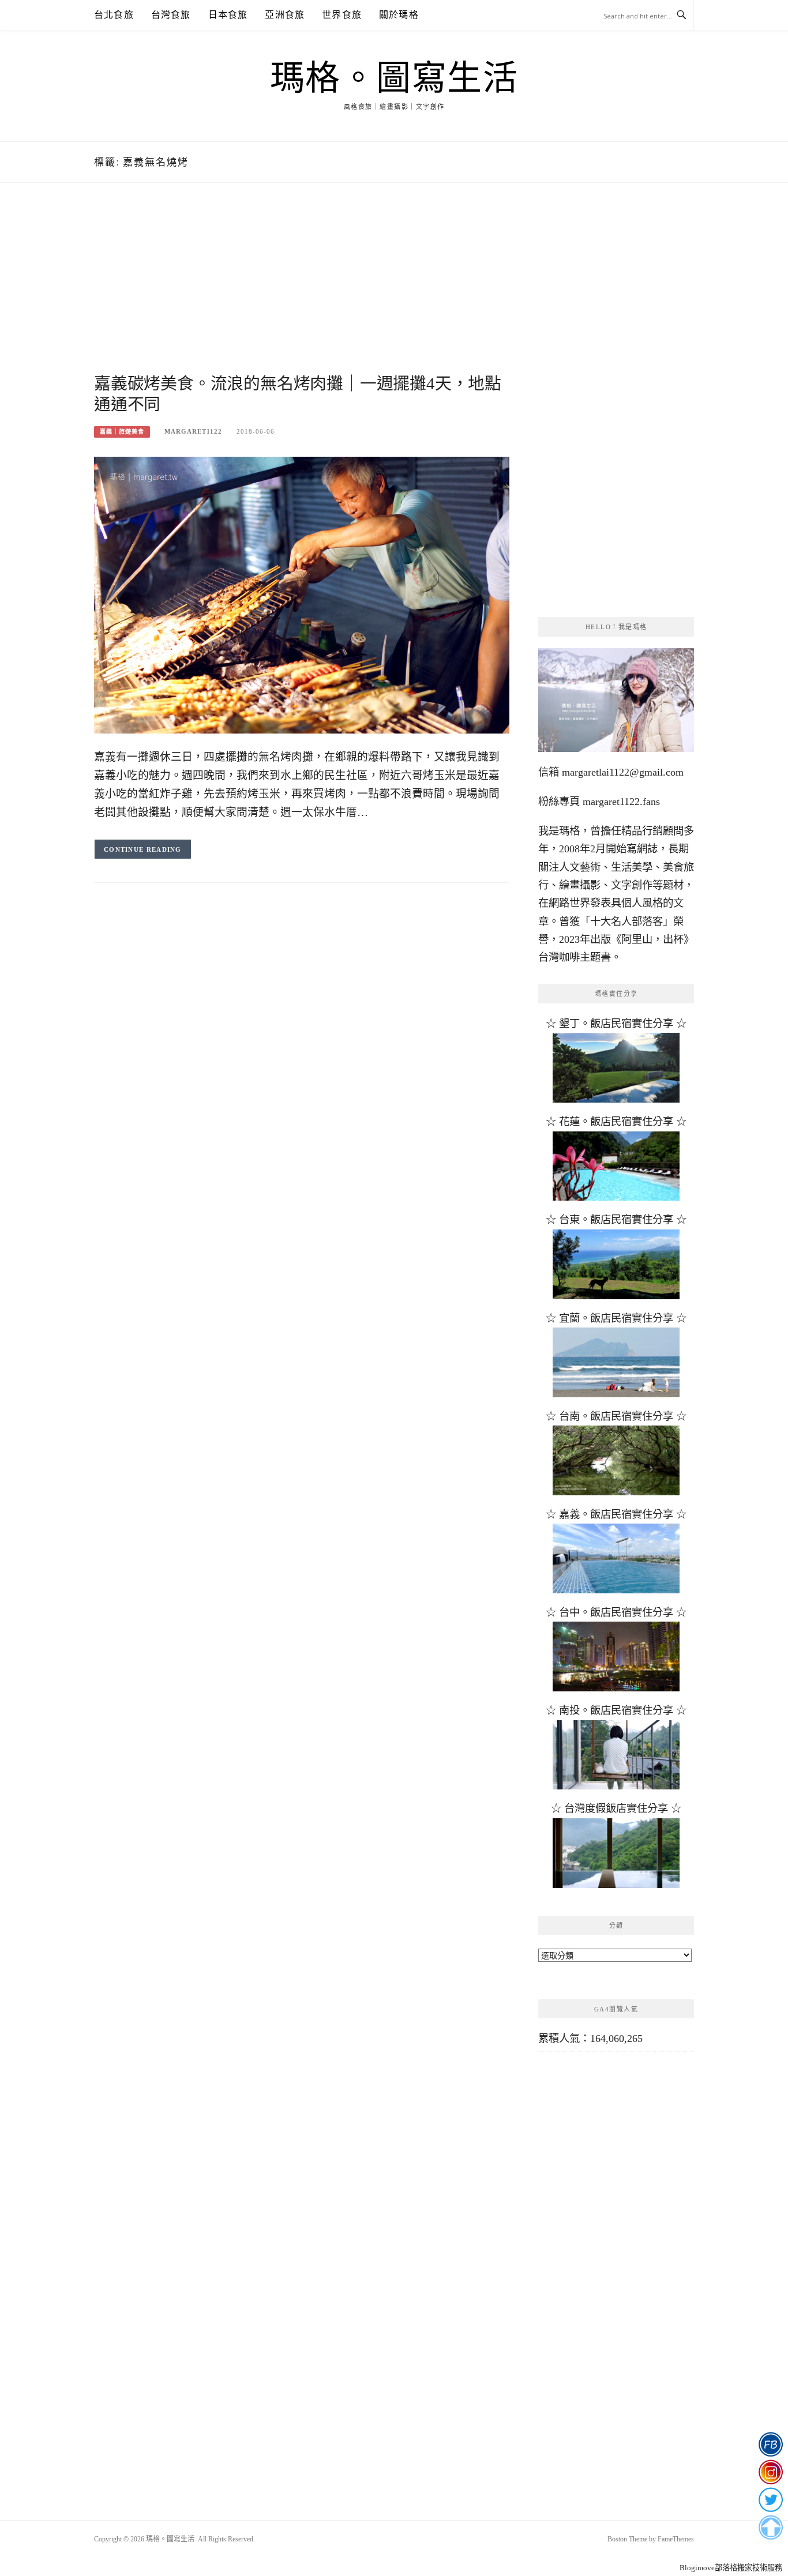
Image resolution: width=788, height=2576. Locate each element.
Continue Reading (143, 849)
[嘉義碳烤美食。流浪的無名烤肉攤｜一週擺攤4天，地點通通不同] (302, 594)
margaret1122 (193, 431)
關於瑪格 (399, 15)
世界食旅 (342, 15)
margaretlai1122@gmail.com (623, 772)
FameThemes (676, 2539)
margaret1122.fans (620, 802)
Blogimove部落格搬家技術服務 (731, 2568)
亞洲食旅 (285, 15)
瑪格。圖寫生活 (394, 78)
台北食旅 (114, 15)
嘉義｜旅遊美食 (122, 432)
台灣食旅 (171, 15)
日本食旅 (228, 15)
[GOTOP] (770, 2528)
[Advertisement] (302, 292)
